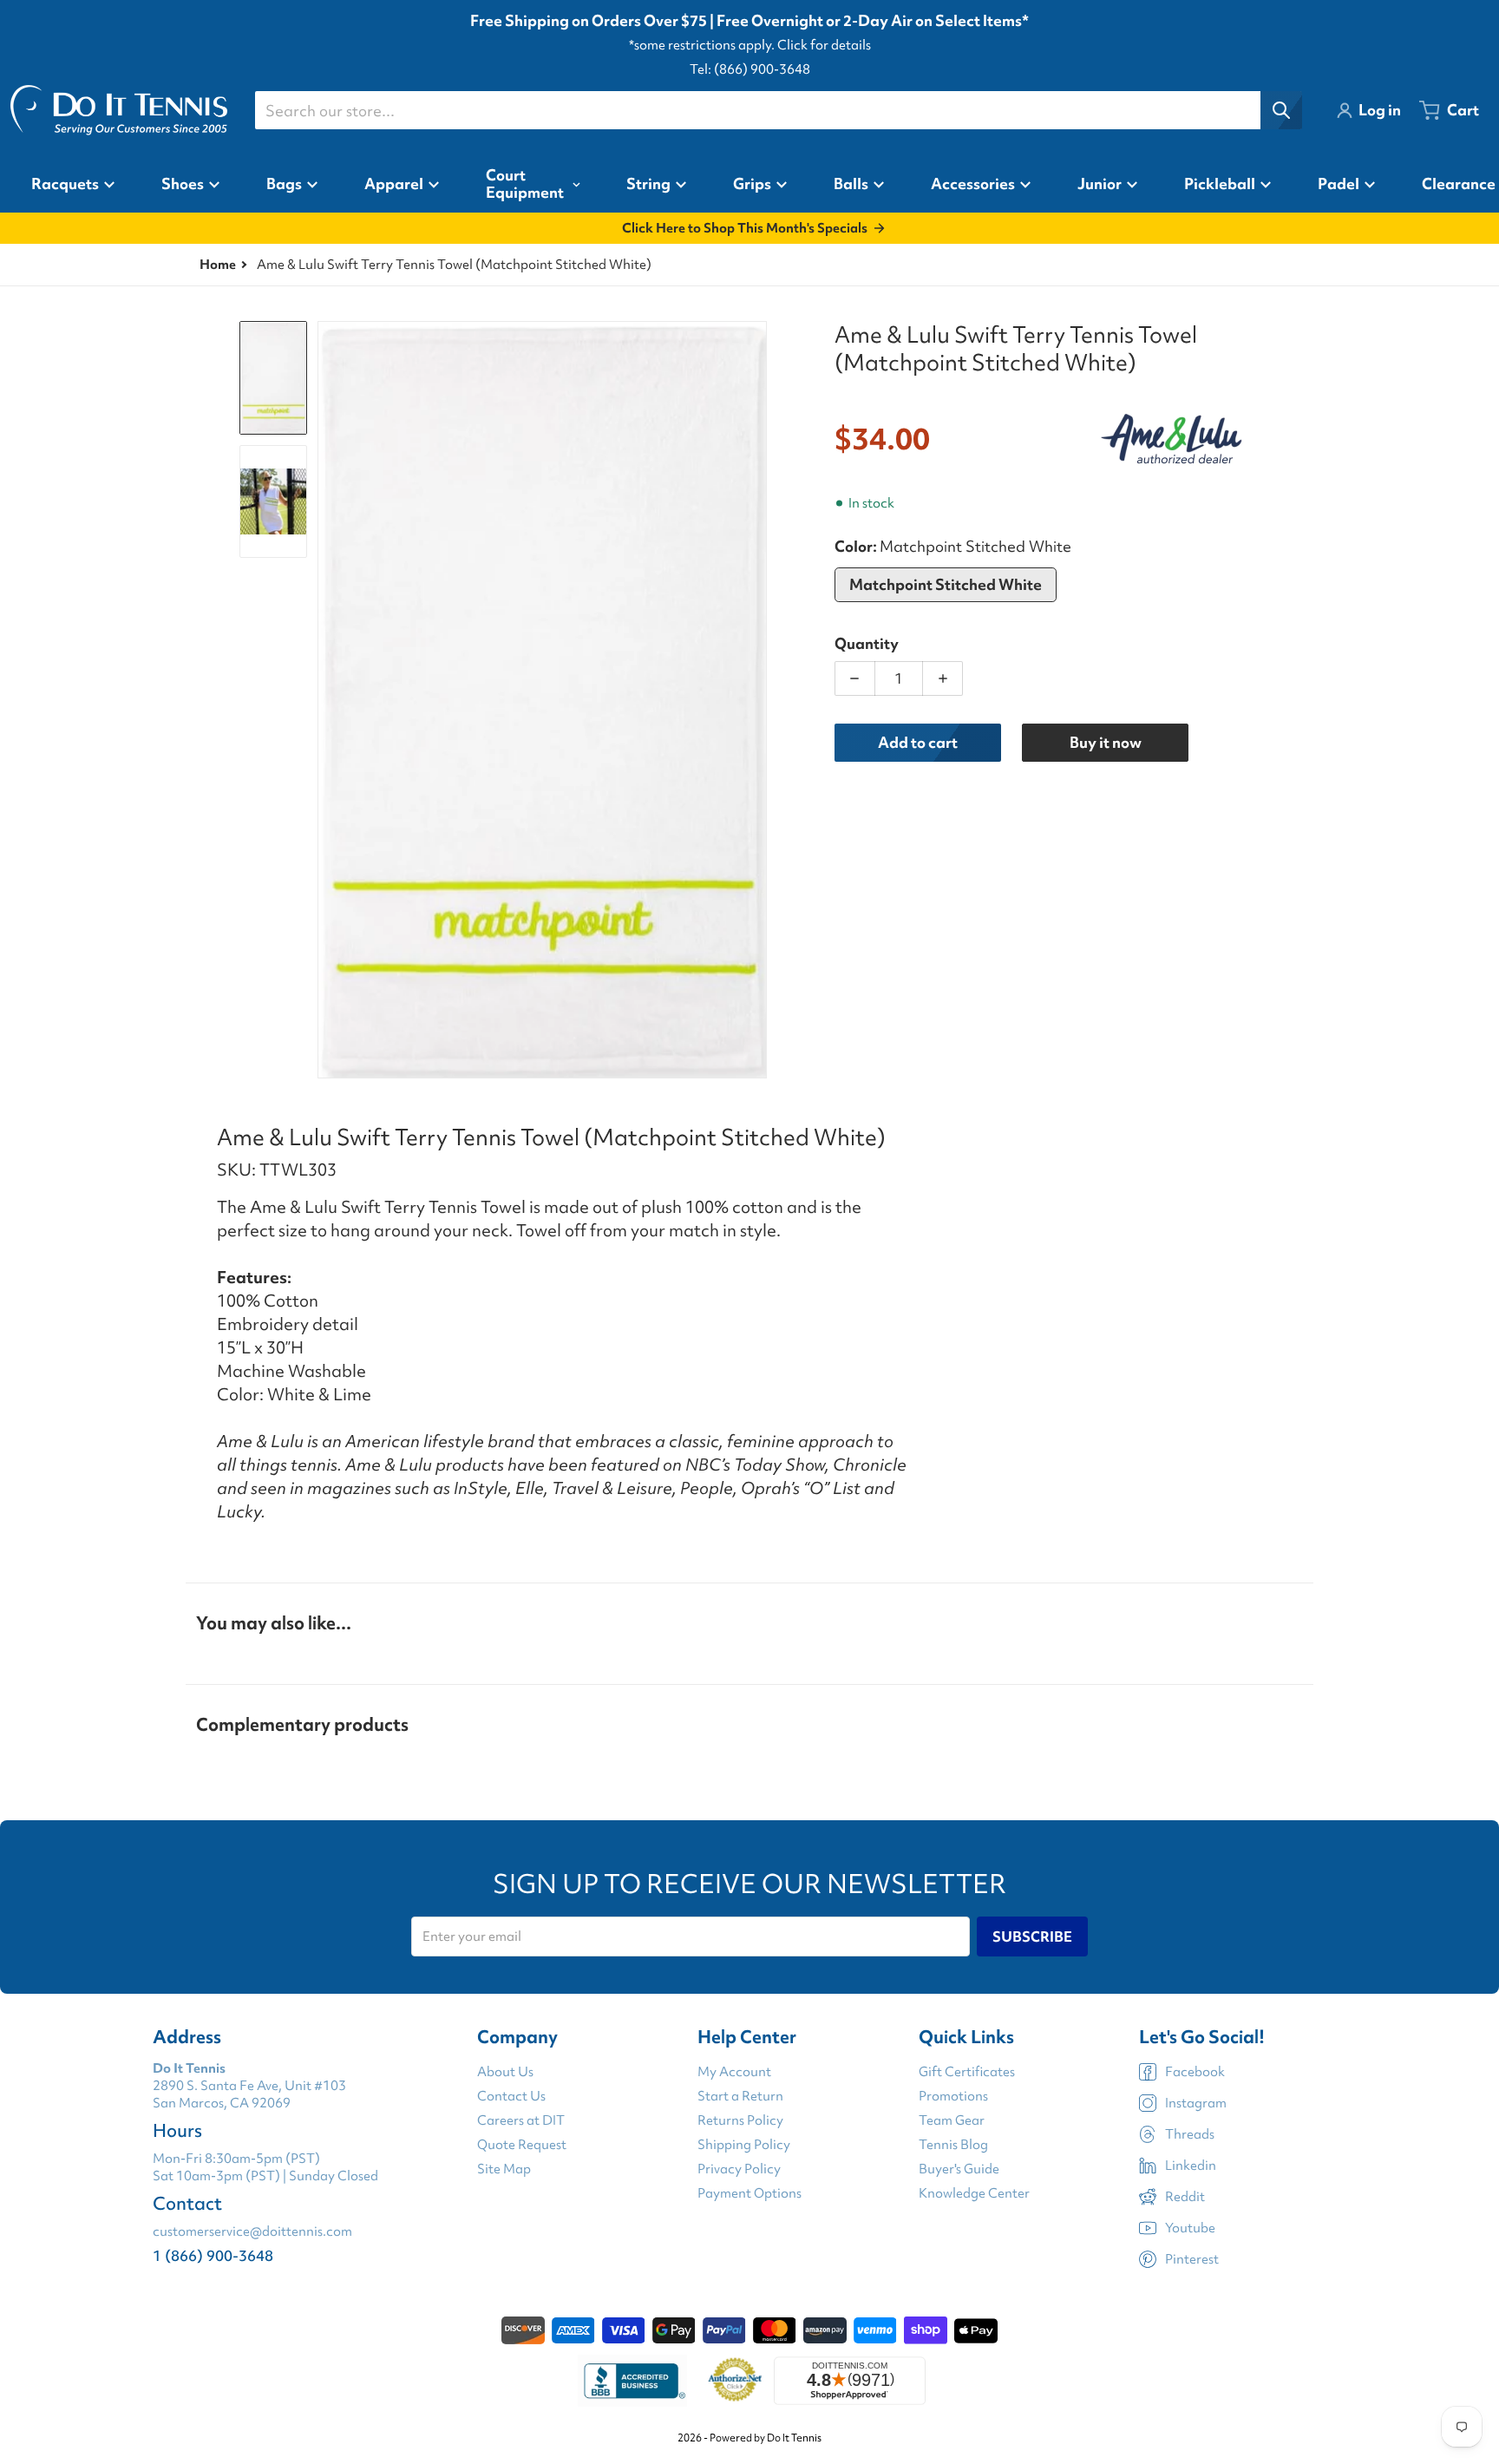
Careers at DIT (521, 2120)
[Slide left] (328, 700)
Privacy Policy (739, 2169)
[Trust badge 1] (632, 2381)
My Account (734, 2072)
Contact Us (511, 2096)
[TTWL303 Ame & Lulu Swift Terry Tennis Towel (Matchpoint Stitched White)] (273, 501)
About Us (505, 2072)
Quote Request (522, 2145)
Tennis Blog (953, 2145)
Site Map (504, 2169)
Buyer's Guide (959, 2169)
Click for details (824, 45)
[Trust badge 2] (735, 2381)
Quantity (867, 643)
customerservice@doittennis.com (252, 2231)
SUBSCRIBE (1032, 1936)
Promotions (953, 2096)
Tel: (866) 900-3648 (750, 69)
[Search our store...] (1281, 110)
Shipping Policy (744, 2145)
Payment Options (749, 2193)
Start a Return (740, 2096)
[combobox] (778, 110)
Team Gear (952, 2120)
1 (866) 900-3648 (213, 2255)
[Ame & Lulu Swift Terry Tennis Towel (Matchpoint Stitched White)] (273, 377)
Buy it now (1106, 742)
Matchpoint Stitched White (946, 584)
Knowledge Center (974, 2193)
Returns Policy (740, 2120)
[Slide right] (756, 700)
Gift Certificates (967, 2072)
